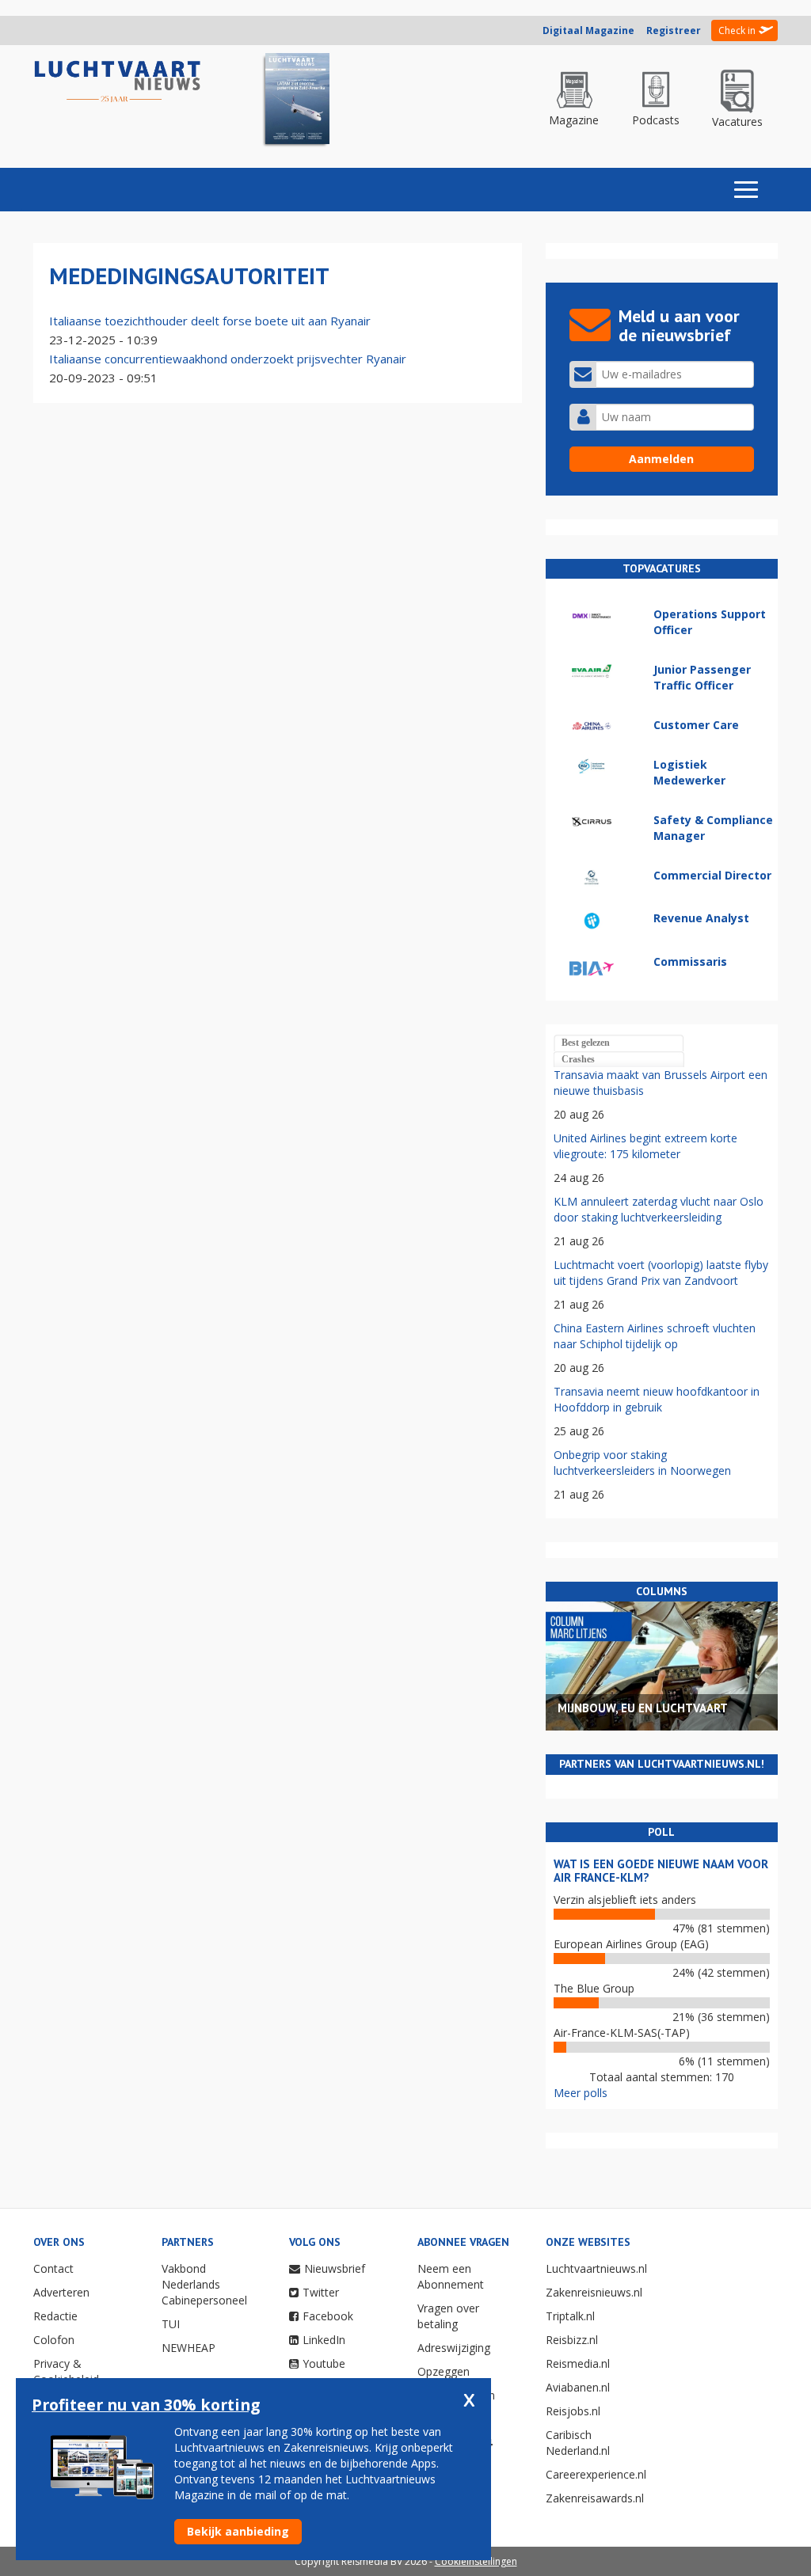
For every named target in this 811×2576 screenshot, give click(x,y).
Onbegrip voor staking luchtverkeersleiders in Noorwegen (642, 1463)
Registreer (674, 30)
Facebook (328, 2316)
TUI (171, 2324)
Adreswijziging (454, 2348)
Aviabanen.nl (578, 2387)
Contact (53, 2268)
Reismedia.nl (578, 2363)
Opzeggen (444, 2371)
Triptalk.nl (570, 2316)
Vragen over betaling (448, 2316)
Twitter (321, 2292)
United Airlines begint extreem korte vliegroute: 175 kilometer (645, 1146)
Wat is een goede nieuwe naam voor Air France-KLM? (661, 1871)
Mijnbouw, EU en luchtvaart (643, 1708)
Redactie (55, 2316)
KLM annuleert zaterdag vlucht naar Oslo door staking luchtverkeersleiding (659, 1209)
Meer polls (581, 2093)
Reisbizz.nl (572, 2340)
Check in (737, 30)
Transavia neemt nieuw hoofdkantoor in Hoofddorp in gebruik (657, 1399)
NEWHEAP (188, 2348)
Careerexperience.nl (596, 2474)
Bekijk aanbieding (238, 2531)
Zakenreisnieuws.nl (594, 2292)
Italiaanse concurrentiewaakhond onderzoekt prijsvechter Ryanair (228, 359)
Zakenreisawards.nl (595, 2498)
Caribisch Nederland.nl (578, 2443)
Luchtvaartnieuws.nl (596, 2268)
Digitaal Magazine (588, 30)
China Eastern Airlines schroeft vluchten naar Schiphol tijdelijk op (655, 1336)
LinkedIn (324, 2340)
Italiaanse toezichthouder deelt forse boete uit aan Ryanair (210, 321)
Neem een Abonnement (451, 2276)
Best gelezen (586, 1043)
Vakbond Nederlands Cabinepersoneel (204, 2284)
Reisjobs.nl (573, 2411)
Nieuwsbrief (335, 2268)
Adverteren (61, 2292)
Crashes (578, 1059)
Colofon (54, 2340)
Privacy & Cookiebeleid (66, 2371)
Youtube (324, 2363)
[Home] (118, 82)
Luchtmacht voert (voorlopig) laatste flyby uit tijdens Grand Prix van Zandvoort (661, 1273)
